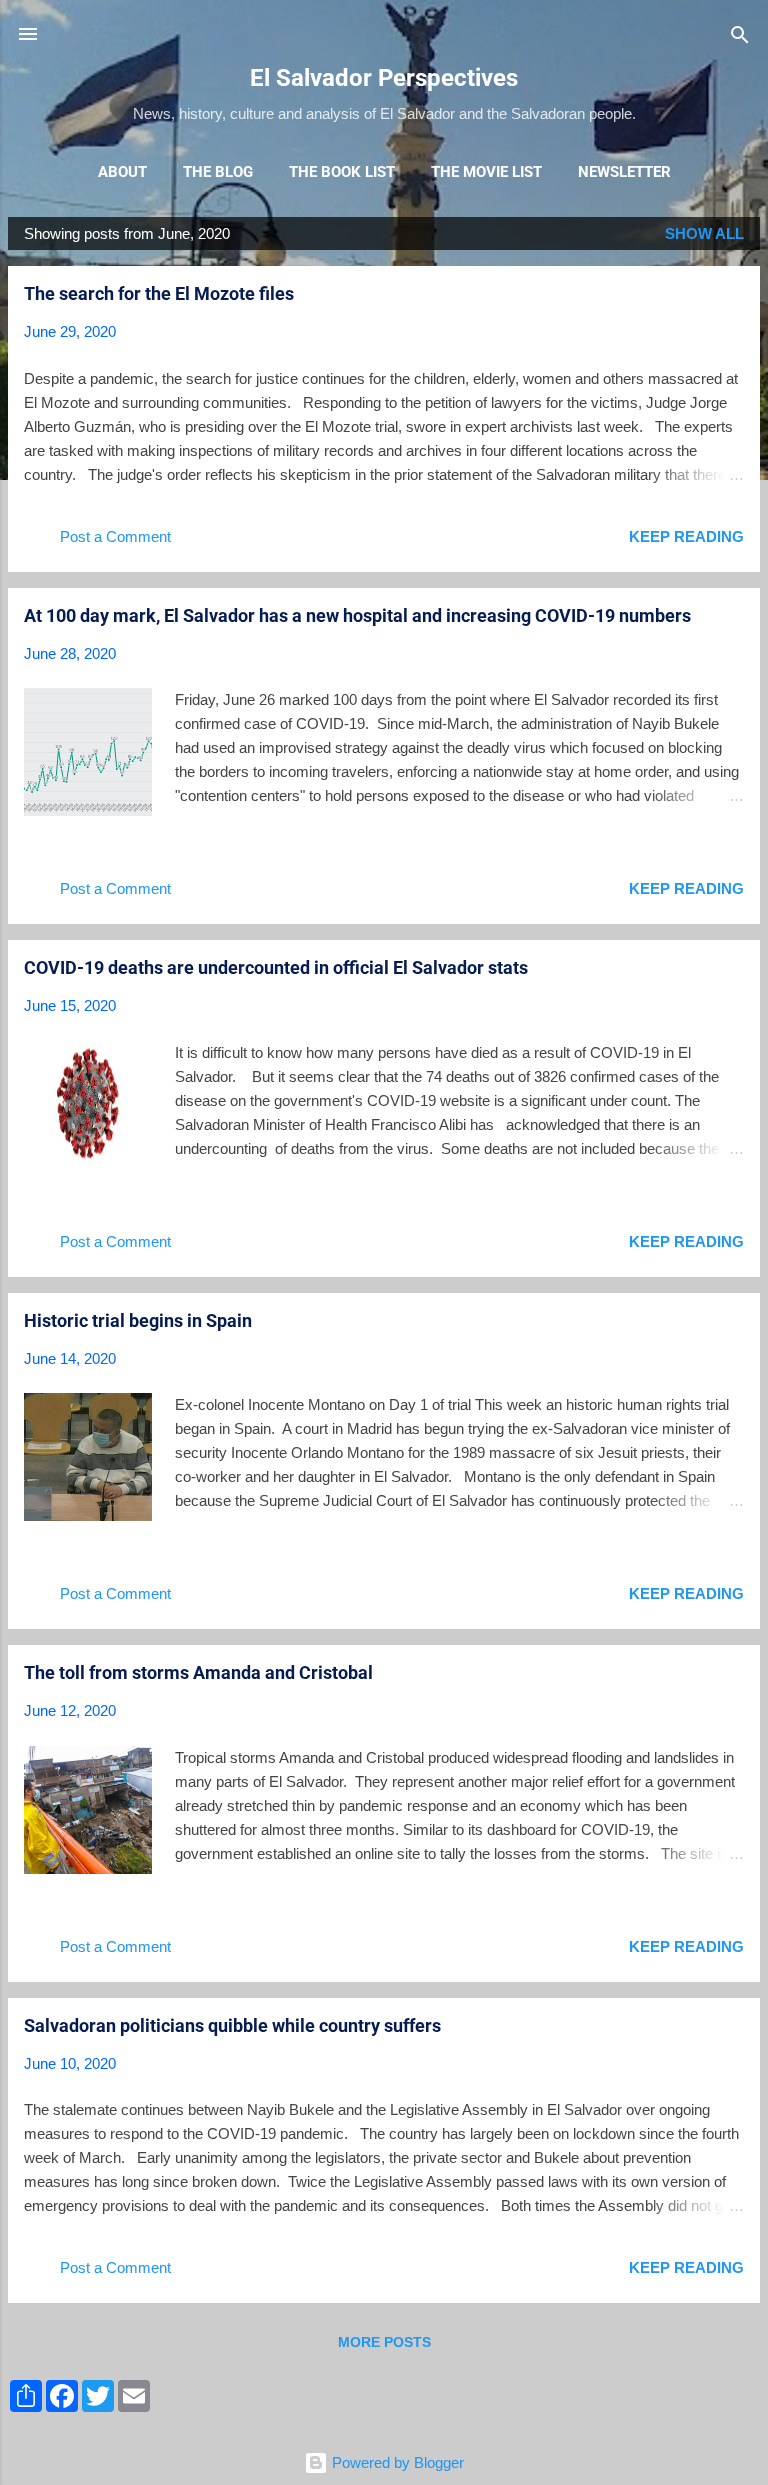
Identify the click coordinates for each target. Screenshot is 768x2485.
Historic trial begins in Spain (138, 1320)
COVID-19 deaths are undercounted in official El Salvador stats (276, 967)
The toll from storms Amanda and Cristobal (198, 1672)
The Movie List (486, 172)
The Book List (342, 172)
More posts (384, 2342)
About (122, 172)
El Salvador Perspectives (384, 78)
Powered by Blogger (396, 2462)
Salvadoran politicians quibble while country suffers (232, 2025)
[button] (732, 295)
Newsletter (624, 172)
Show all (704, 233)
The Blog (218, 172)
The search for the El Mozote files (159, 293)
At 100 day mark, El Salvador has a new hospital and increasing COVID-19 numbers (357, 615)
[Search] (740, 36)
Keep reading (686, 536)
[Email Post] (202, 543)
